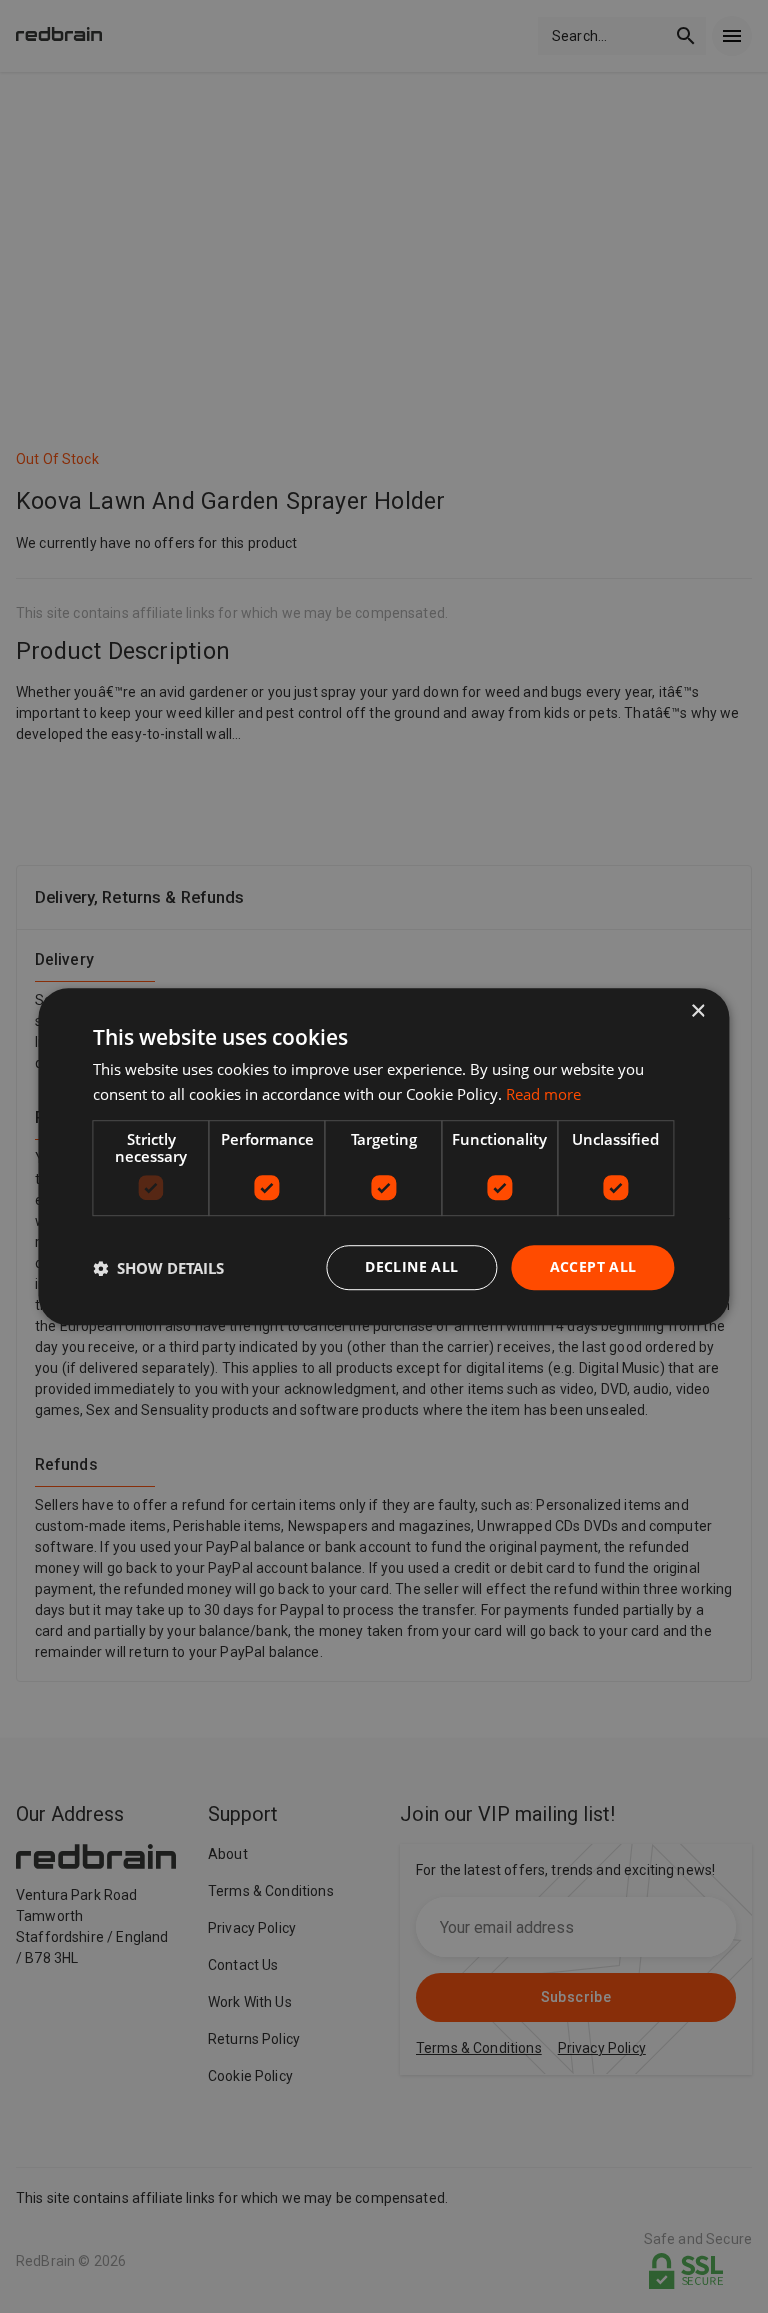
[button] (158, 1268)
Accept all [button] (593, 1267)
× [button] (697, 1011)
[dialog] (383, 1157)
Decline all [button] (411, 1267)
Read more (543, 1094)
